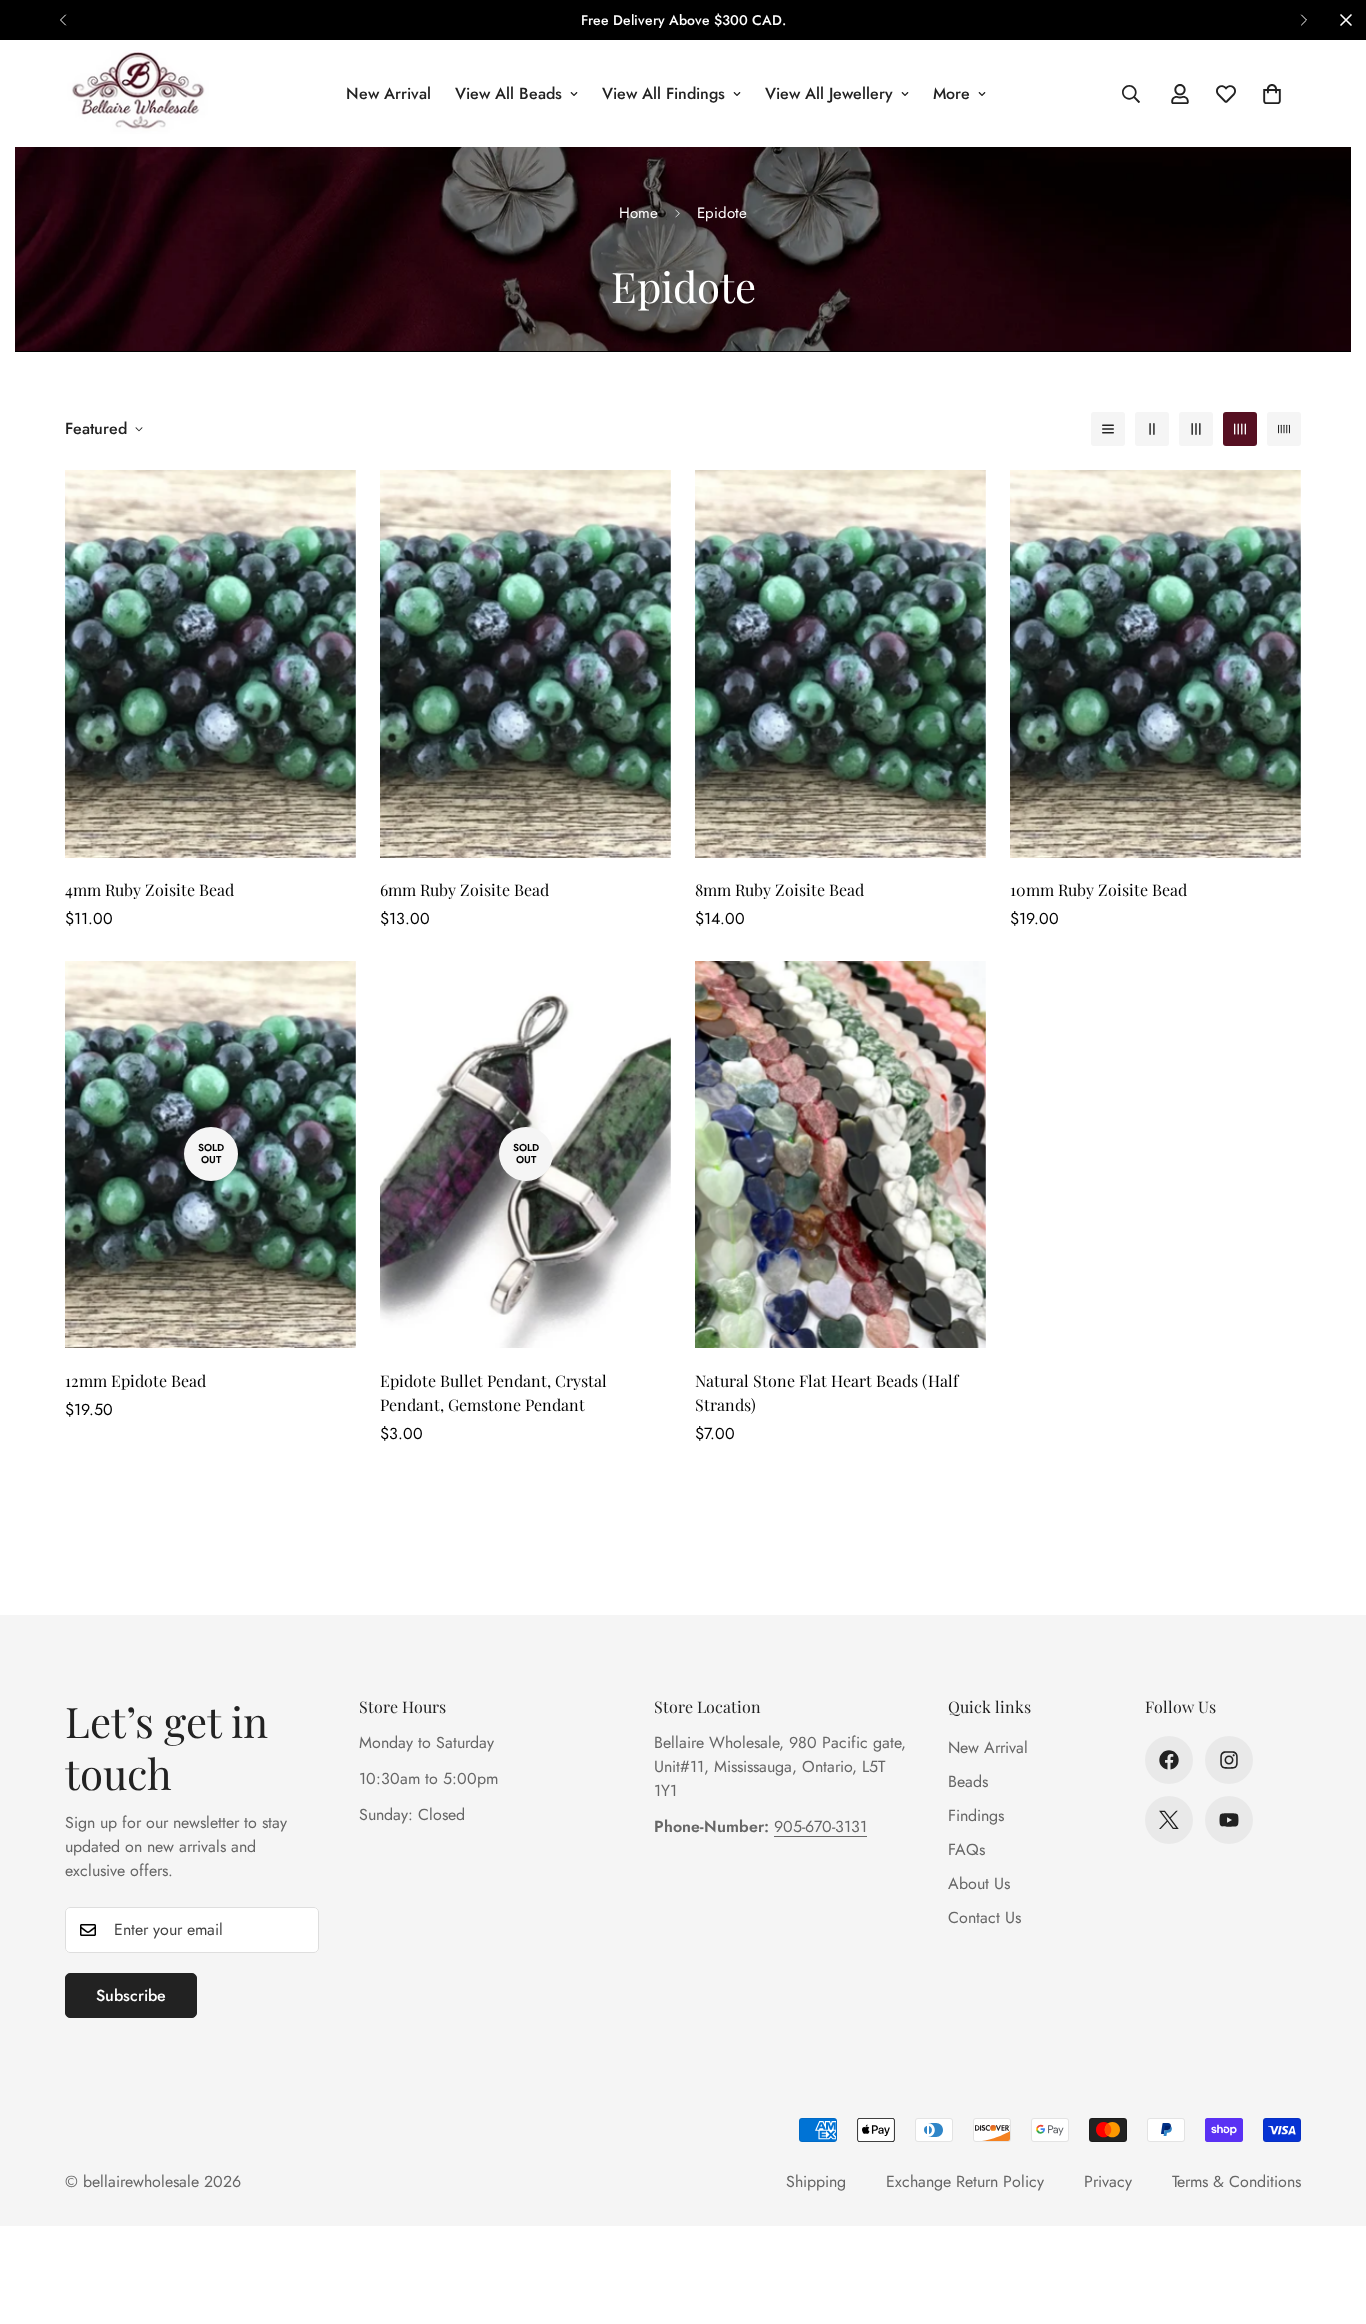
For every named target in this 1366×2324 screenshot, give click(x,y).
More (951, 93)
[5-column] (1284, 429)
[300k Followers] (1169, 1760)
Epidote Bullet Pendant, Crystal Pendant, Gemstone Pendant (493, 1391)
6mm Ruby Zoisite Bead (464, 889)
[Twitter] (1169, 1820)
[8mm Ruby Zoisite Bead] (840, 664)
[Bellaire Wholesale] (137, 93)
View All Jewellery (829, 93)
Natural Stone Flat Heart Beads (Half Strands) (826, 1391)
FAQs (966, 1849)
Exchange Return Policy (965, 2181)
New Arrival (388, 93)
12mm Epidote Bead (135, 1379)
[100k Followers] (1229, 1760)
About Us (979, 1883)
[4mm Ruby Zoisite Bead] (210, 664)
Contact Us (984, 1917)
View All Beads (508, 93)
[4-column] (1240, 429)
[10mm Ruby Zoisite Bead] (1155, 664)
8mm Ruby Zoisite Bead (779, 889)
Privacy (1108, 2181)
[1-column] (1108, 429)
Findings (976, 1815)
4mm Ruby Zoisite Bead (149, 889)
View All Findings (663, 93)
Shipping (816, 2181)
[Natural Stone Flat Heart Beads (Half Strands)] (840, 1155)
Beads (968, 1781)
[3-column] (1196, 429)
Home (638, 213)
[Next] (1303, 20)
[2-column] (1152, 429)
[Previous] (62, 20)
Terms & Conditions (1236, 2181)
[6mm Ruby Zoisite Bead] (525, 664)
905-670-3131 (820, 1826)
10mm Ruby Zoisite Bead (1098, 889)
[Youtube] (1229, 1820)
